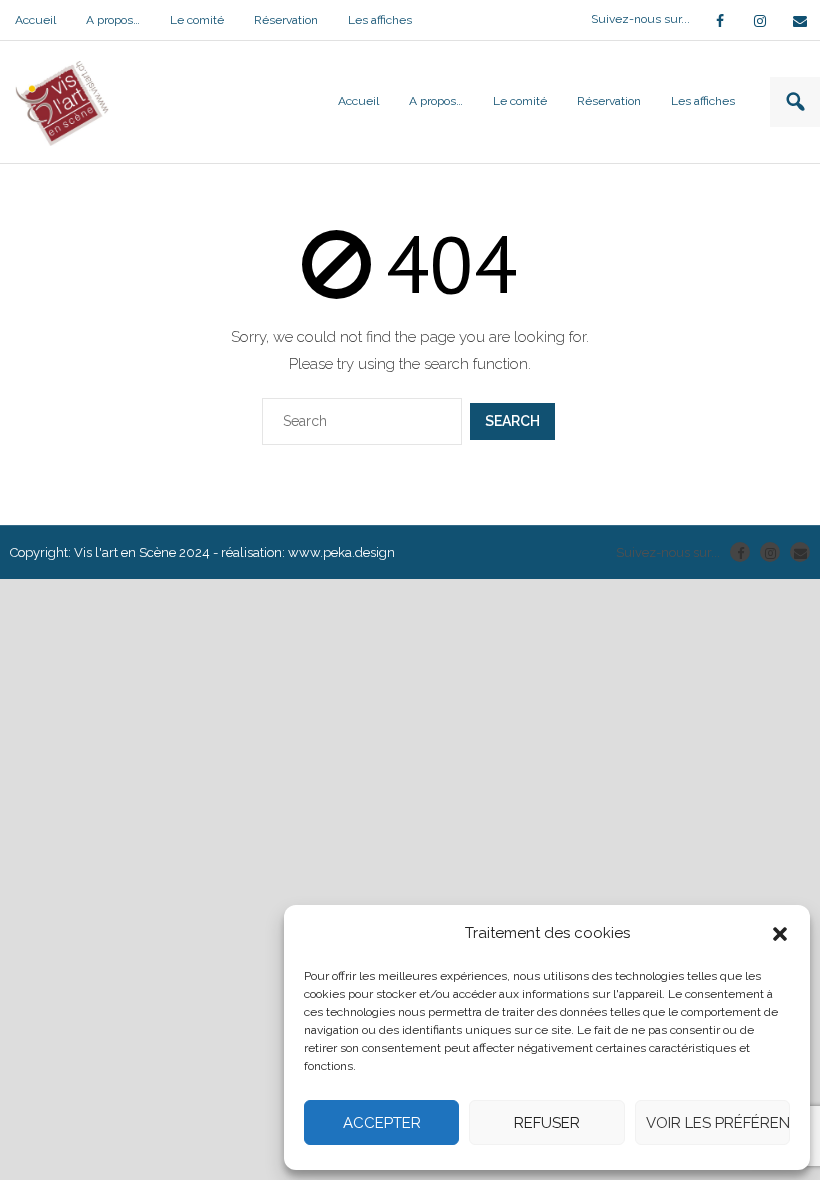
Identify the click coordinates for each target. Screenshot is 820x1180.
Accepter (382, 1123)
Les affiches (380, 20)
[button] (780, 934)
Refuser (547, 1123)
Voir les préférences (718, 1123)
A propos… (113, 20)
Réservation (286, 20)
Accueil (35, 20)
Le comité (197, 20)
